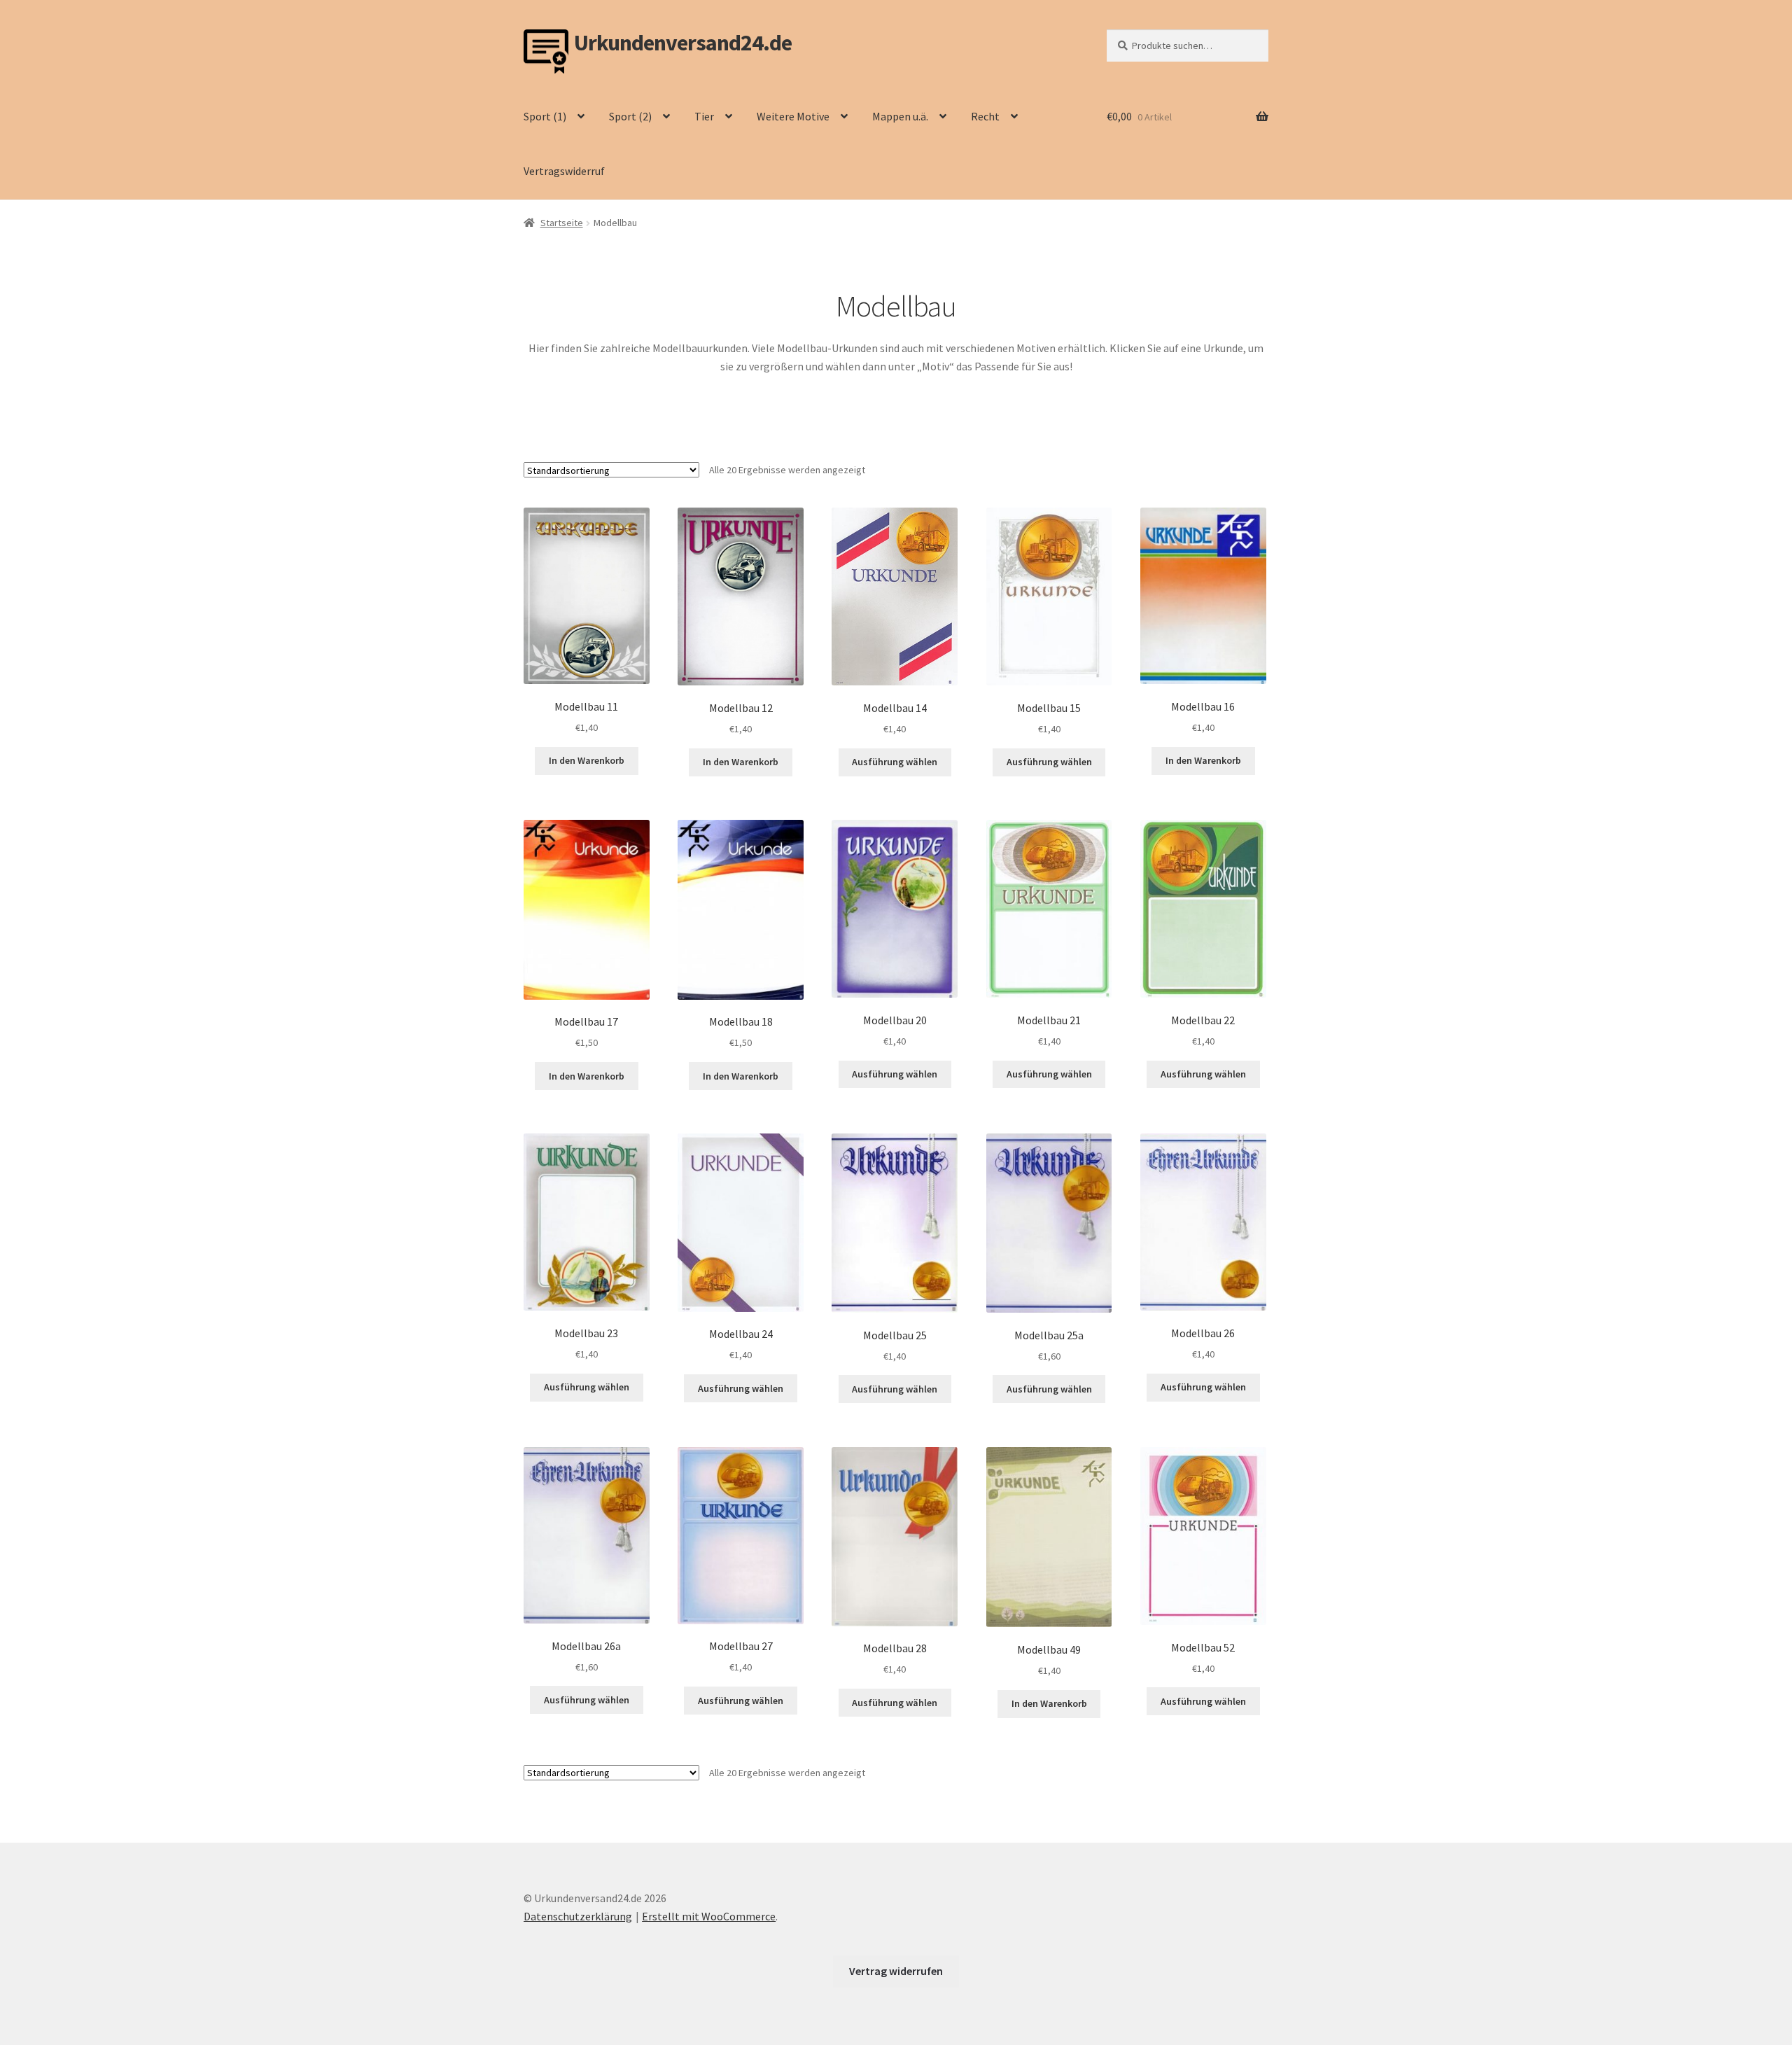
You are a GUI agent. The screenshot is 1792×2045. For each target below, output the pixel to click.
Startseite (562, 223)
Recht (985, 116)
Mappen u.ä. (900, 116)
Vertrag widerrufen (896, 1971)
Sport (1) (545, 116)
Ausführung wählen (895, 762)
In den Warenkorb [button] (587, 760)
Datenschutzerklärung (578, 1916)
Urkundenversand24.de (683, 43)
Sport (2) (630, 116)
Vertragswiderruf (564, 171)
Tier (704, 116)
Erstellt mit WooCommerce (709, 1916)
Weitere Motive (793, 116)
